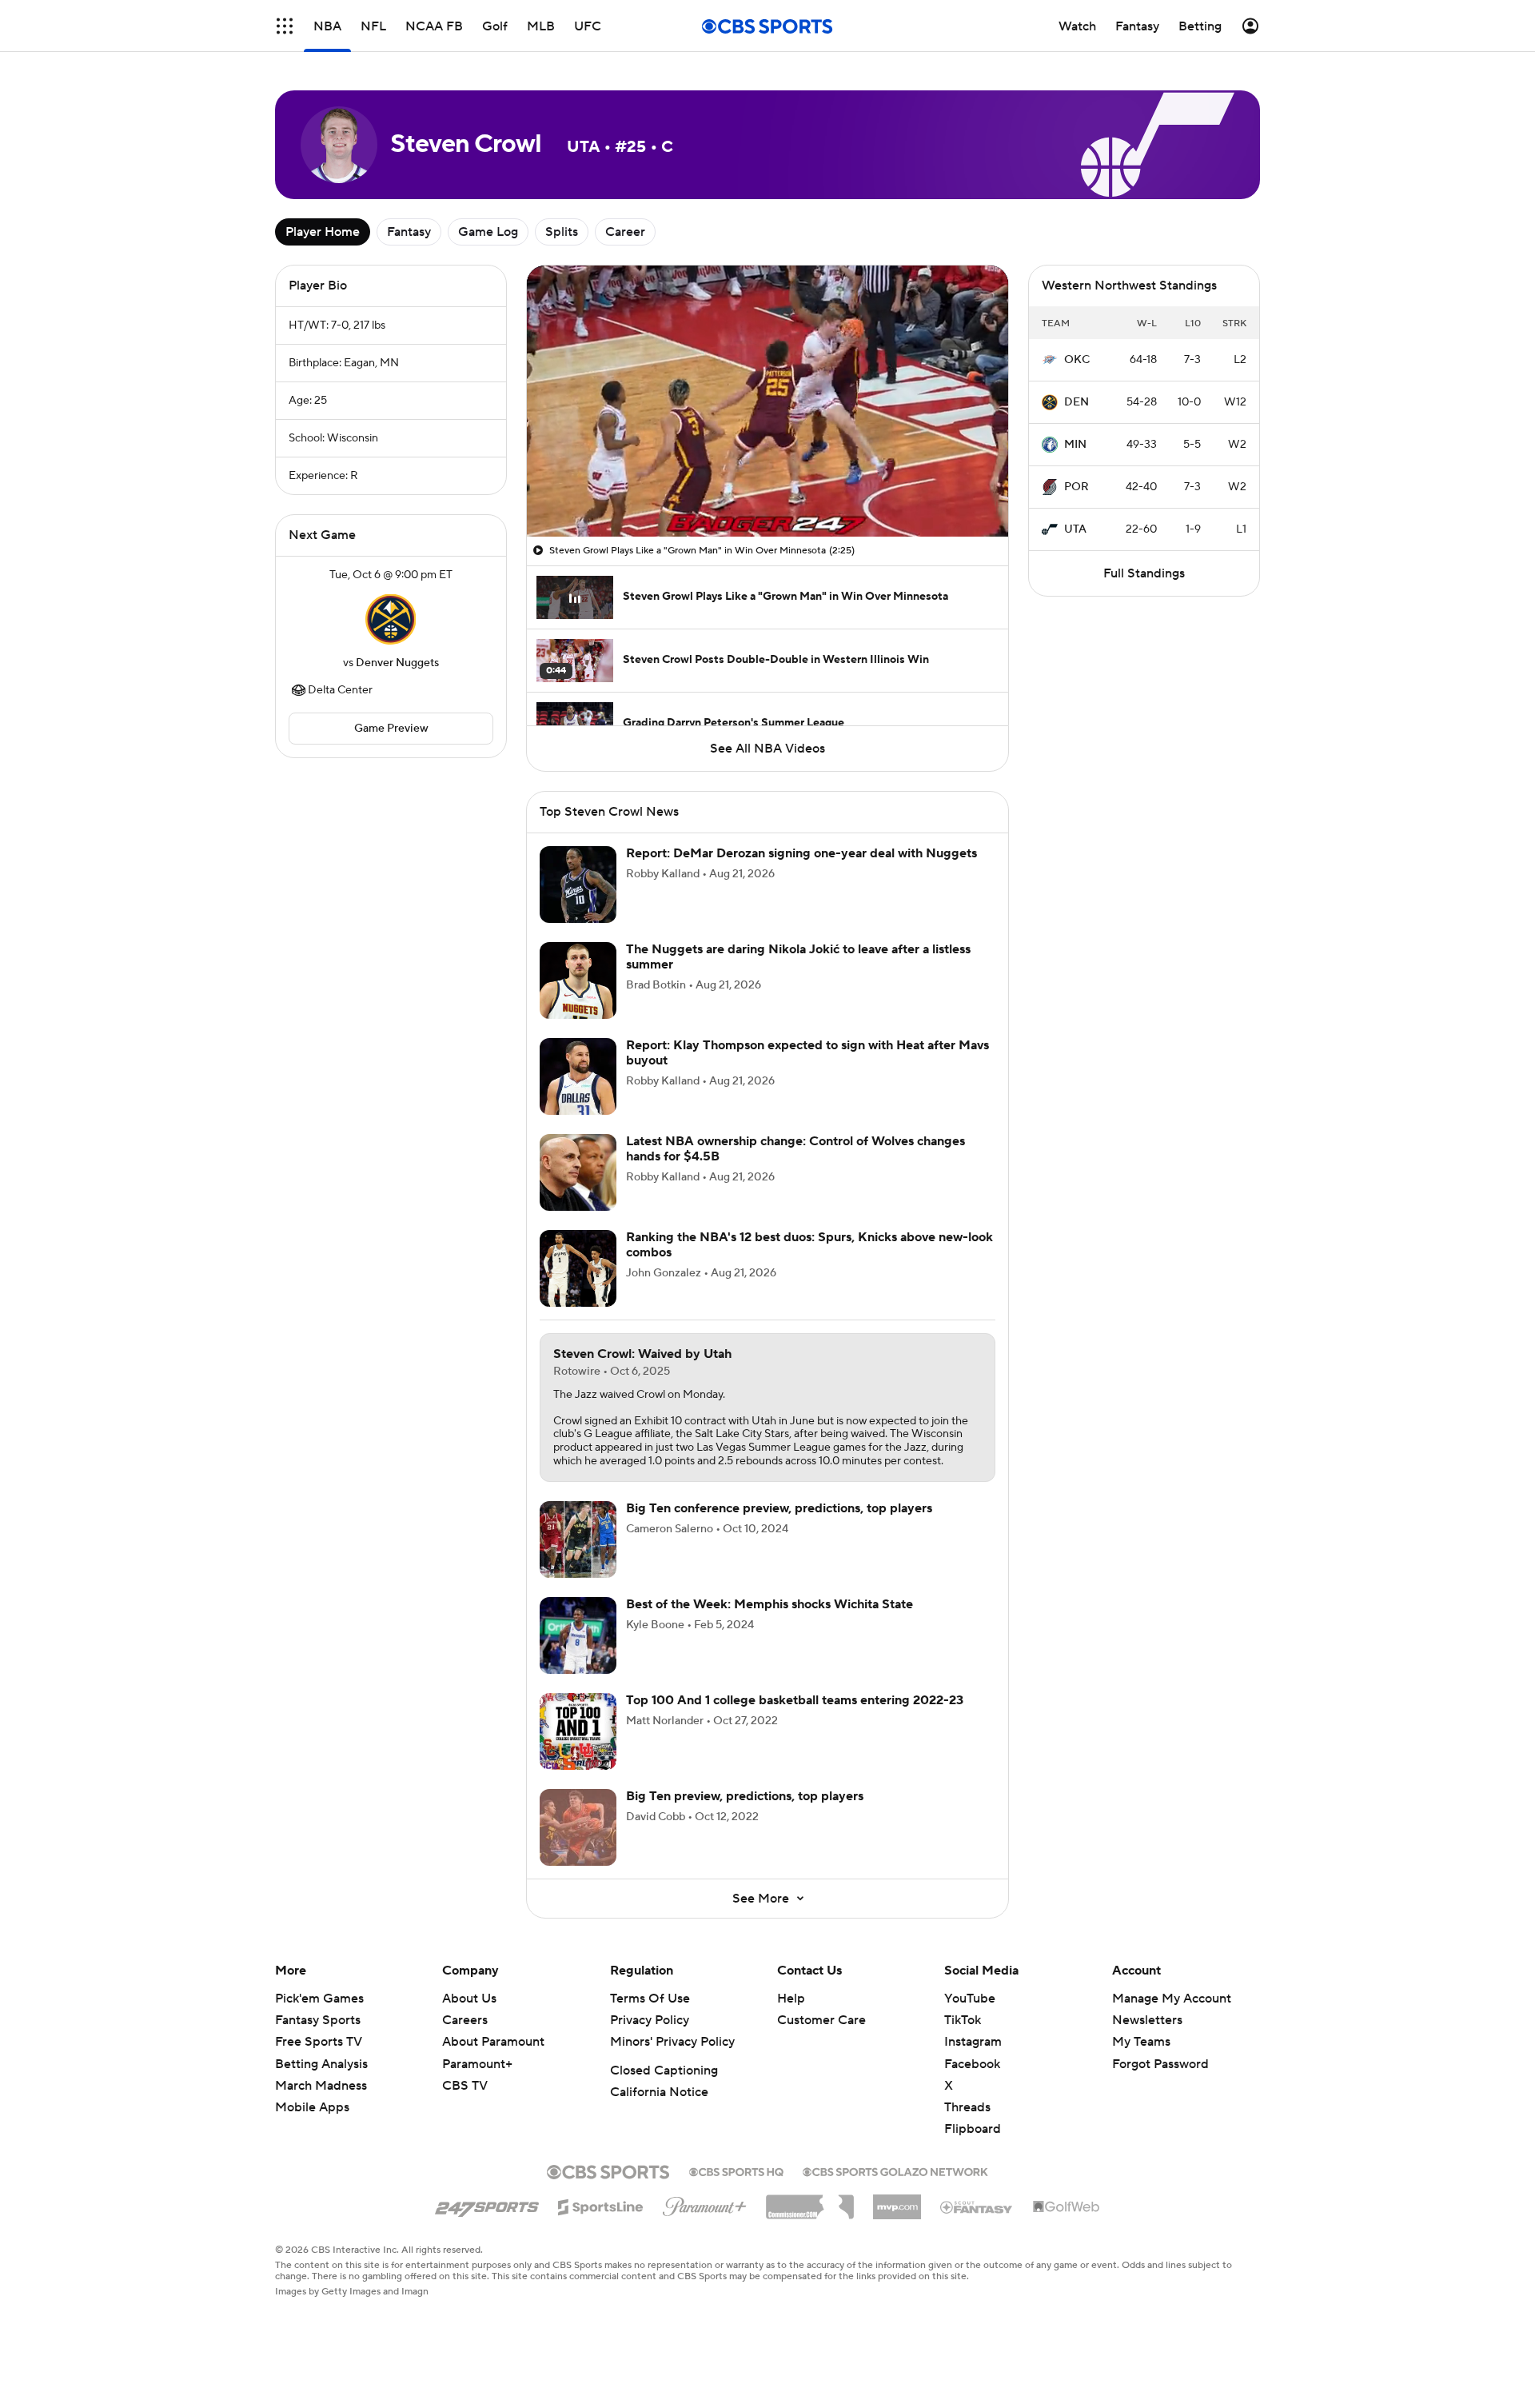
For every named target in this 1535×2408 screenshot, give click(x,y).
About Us (469, 1999)
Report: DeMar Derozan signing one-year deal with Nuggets (801, 853)
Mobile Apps (312, 2107)
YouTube (970, 1999)
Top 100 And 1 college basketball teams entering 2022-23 (795, 1700)
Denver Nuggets (397, 663)
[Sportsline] (601, 2205)
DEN (1076, 402)
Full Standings (1144, 573)
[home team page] (391, 619)
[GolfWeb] (1067, 2207)
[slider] (767, 490)
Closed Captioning (664, 2071)
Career (625, 232)
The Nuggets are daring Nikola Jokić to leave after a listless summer (798, 957)
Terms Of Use (650, 1999)
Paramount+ (477, 2064)
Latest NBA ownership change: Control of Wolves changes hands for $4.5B (795, 1149)
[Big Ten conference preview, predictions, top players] (578, 1539)
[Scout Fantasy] (977, 2206)
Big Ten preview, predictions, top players (745, 1796)
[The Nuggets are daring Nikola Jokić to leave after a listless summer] (578, 980)
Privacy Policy (650, 2020)
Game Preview (391, 729)
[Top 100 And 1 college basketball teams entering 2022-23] (578, 1731)
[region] (767, 401)
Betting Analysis (321, 2064)
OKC (1077, 360)
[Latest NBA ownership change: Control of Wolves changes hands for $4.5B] (578, 1172)
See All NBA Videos (767, 749)
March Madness (321, 2086)
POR (1076, 487)
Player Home (323, 232)
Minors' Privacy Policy (672, 2042)
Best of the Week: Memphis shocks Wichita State (769, 1604)
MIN (1075, 445)
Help (791, 1999)
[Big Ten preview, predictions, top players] (578, 1827)
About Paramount (493, 2042)
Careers (465, 2020)
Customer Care (821, 2020)
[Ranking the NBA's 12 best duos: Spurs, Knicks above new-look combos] (578, 1268)
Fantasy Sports (318, 2020)
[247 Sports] (487, 2204)
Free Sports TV (319, 2042)
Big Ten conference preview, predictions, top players (779, 1508)
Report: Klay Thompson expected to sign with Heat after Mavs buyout (807, 1053)
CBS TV (465, 2086)
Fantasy (409, 232)
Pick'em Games (319, 1999)
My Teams (1141, 2042)
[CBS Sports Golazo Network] (895, 2170)
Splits (562, 232)
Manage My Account (1172, 1999)
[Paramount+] (705, 2203)
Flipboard (973, 2129)
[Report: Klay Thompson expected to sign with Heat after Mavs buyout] (578, 1076)
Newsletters (1147, 2020)
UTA (1075, 529)
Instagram (973, 2042)
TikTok (963, 2020)
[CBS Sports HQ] (736, 2170)
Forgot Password (1160, 2064)
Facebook (972, 2064)
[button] (285, 26)
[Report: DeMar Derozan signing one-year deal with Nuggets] (578, 885)
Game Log (488, 232)
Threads (967, 2107)
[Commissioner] (810, 2201)
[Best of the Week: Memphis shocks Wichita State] (578, 1635)
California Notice (659, 2092)
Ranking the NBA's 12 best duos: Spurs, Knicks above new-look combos (809, 1245)
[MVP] (897, 2201)
